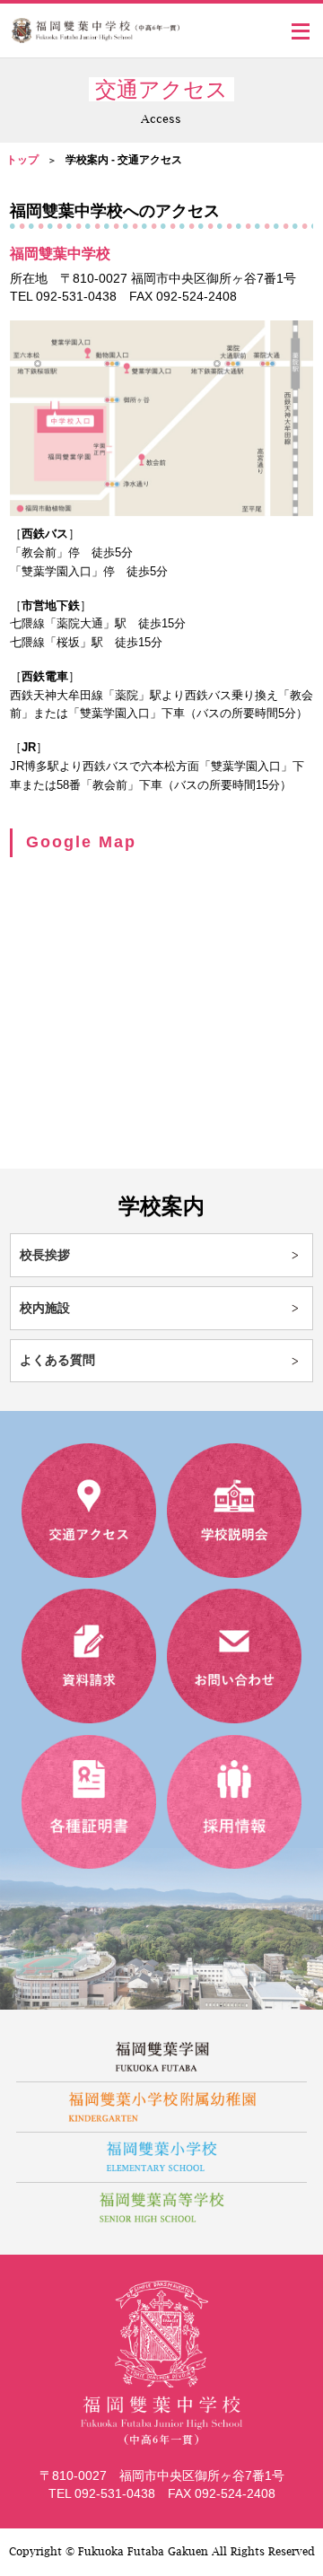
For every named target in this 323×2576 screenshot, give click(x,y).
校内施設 (45, 1308)
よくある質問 (57, 1360)
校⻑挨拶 (45, 1255)
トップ (22, 160)
